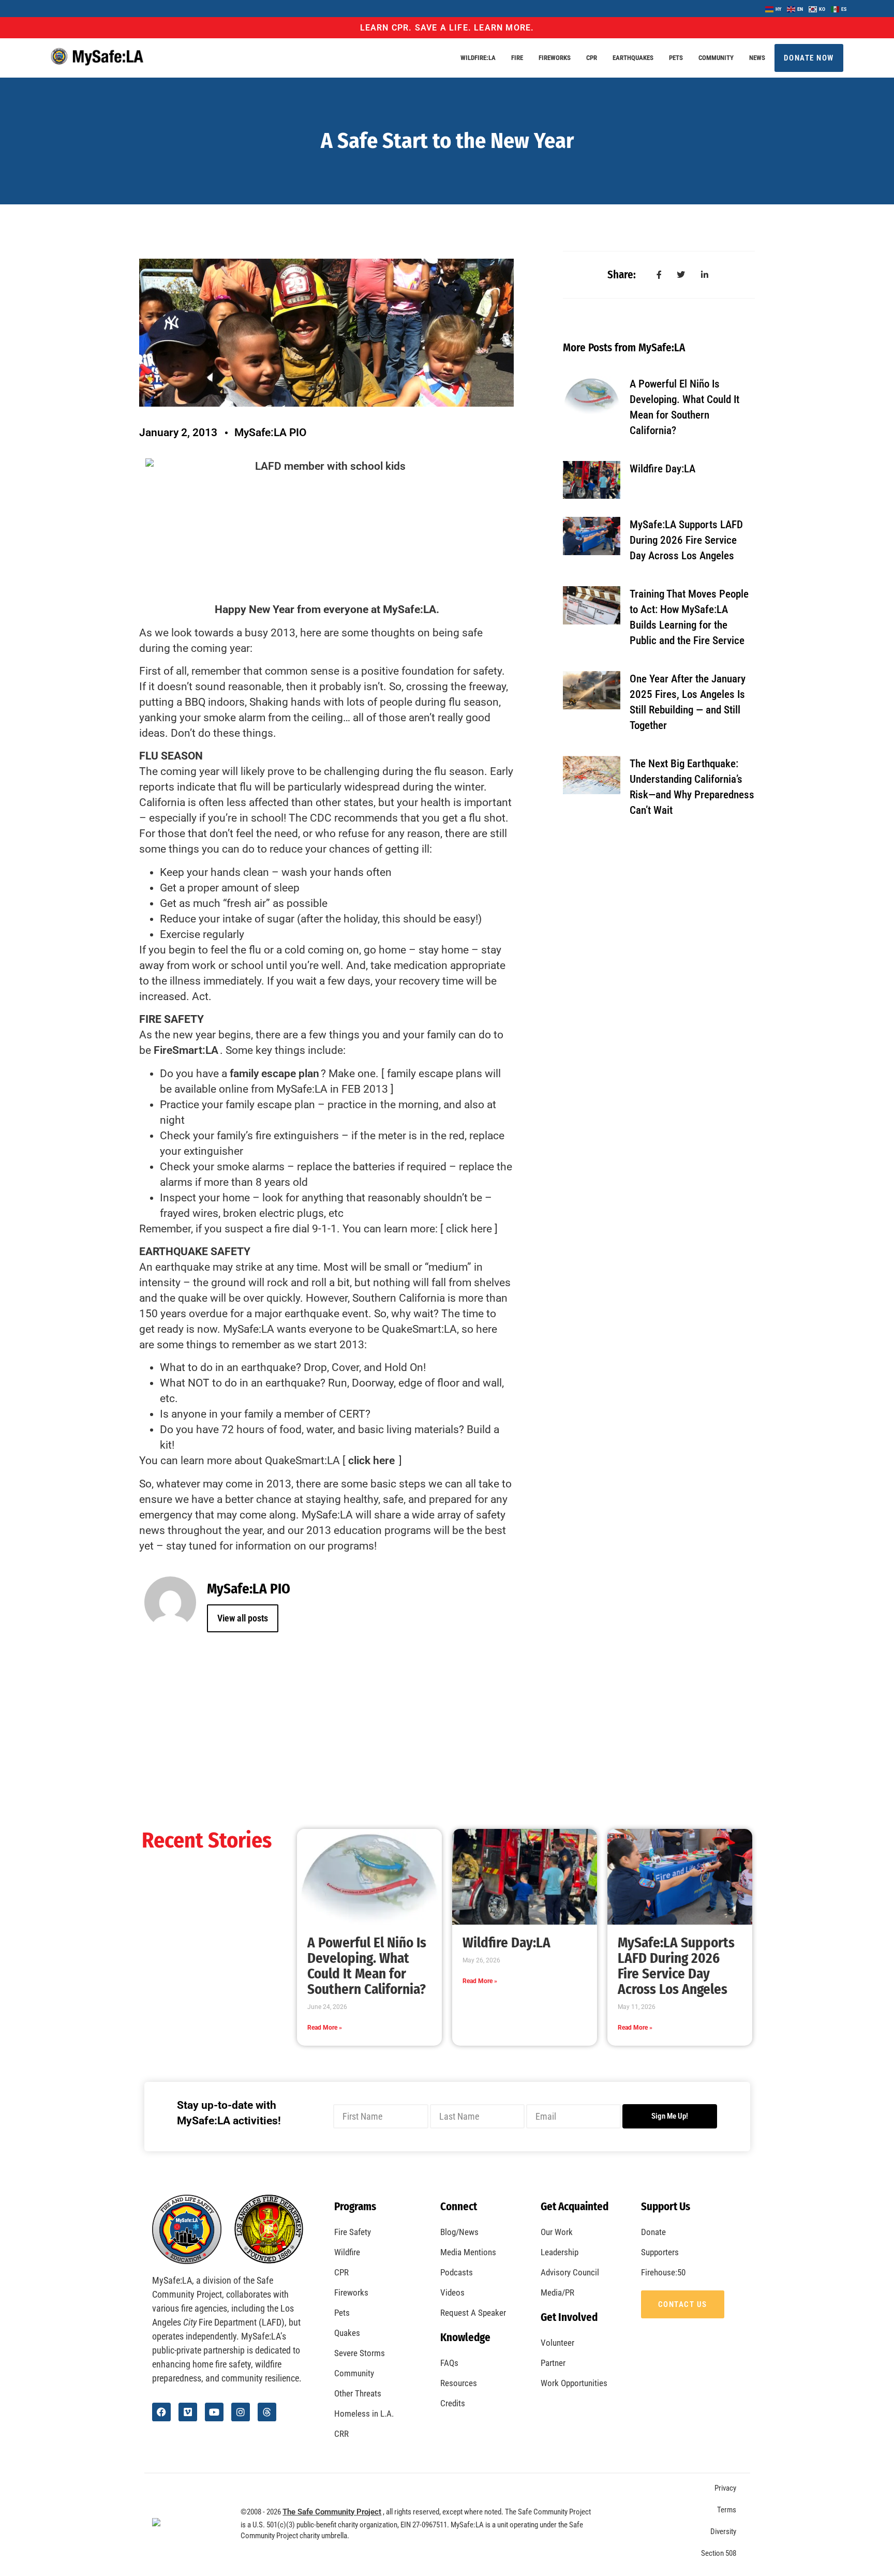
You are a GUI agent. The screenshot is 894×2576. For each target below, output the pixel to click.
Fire (517, 58)
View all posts (243, 1618)
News (757, 58)
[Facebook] (161, 2412)
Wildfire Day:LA (662, 469)
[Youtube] (214, 2412)
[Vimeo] (188, 2412)
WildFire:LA (478, 58)
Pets (676, 58)
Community (716, 58)
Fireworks (555, 58)
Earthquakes (633, 58)
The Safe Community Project (332, 2512)
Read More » (325, 2028)
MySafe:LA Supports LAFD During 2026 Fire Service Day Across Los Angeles (686, 540)
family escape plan (274, 1074)
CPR (592, 58)
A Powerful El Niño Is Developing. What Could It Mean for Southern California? (367, 1966)
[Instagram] (241, 2412)
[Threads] (267, 2412)
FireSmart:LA (186, 1050)
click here (371, 1461)
